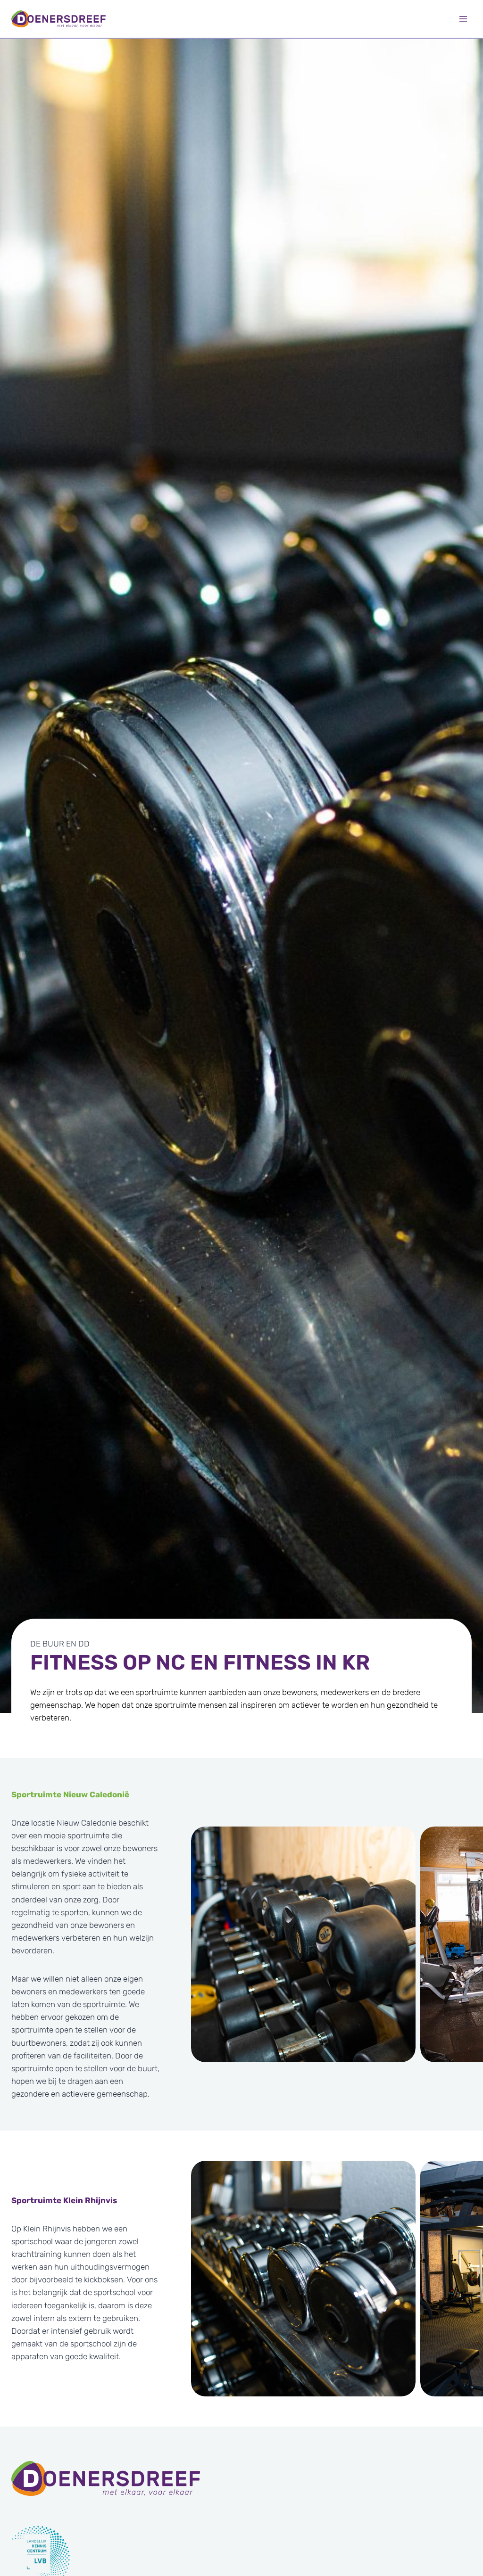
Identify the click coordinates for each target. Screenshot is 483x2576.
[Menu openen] (463, 19)
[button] (303, 1944)
